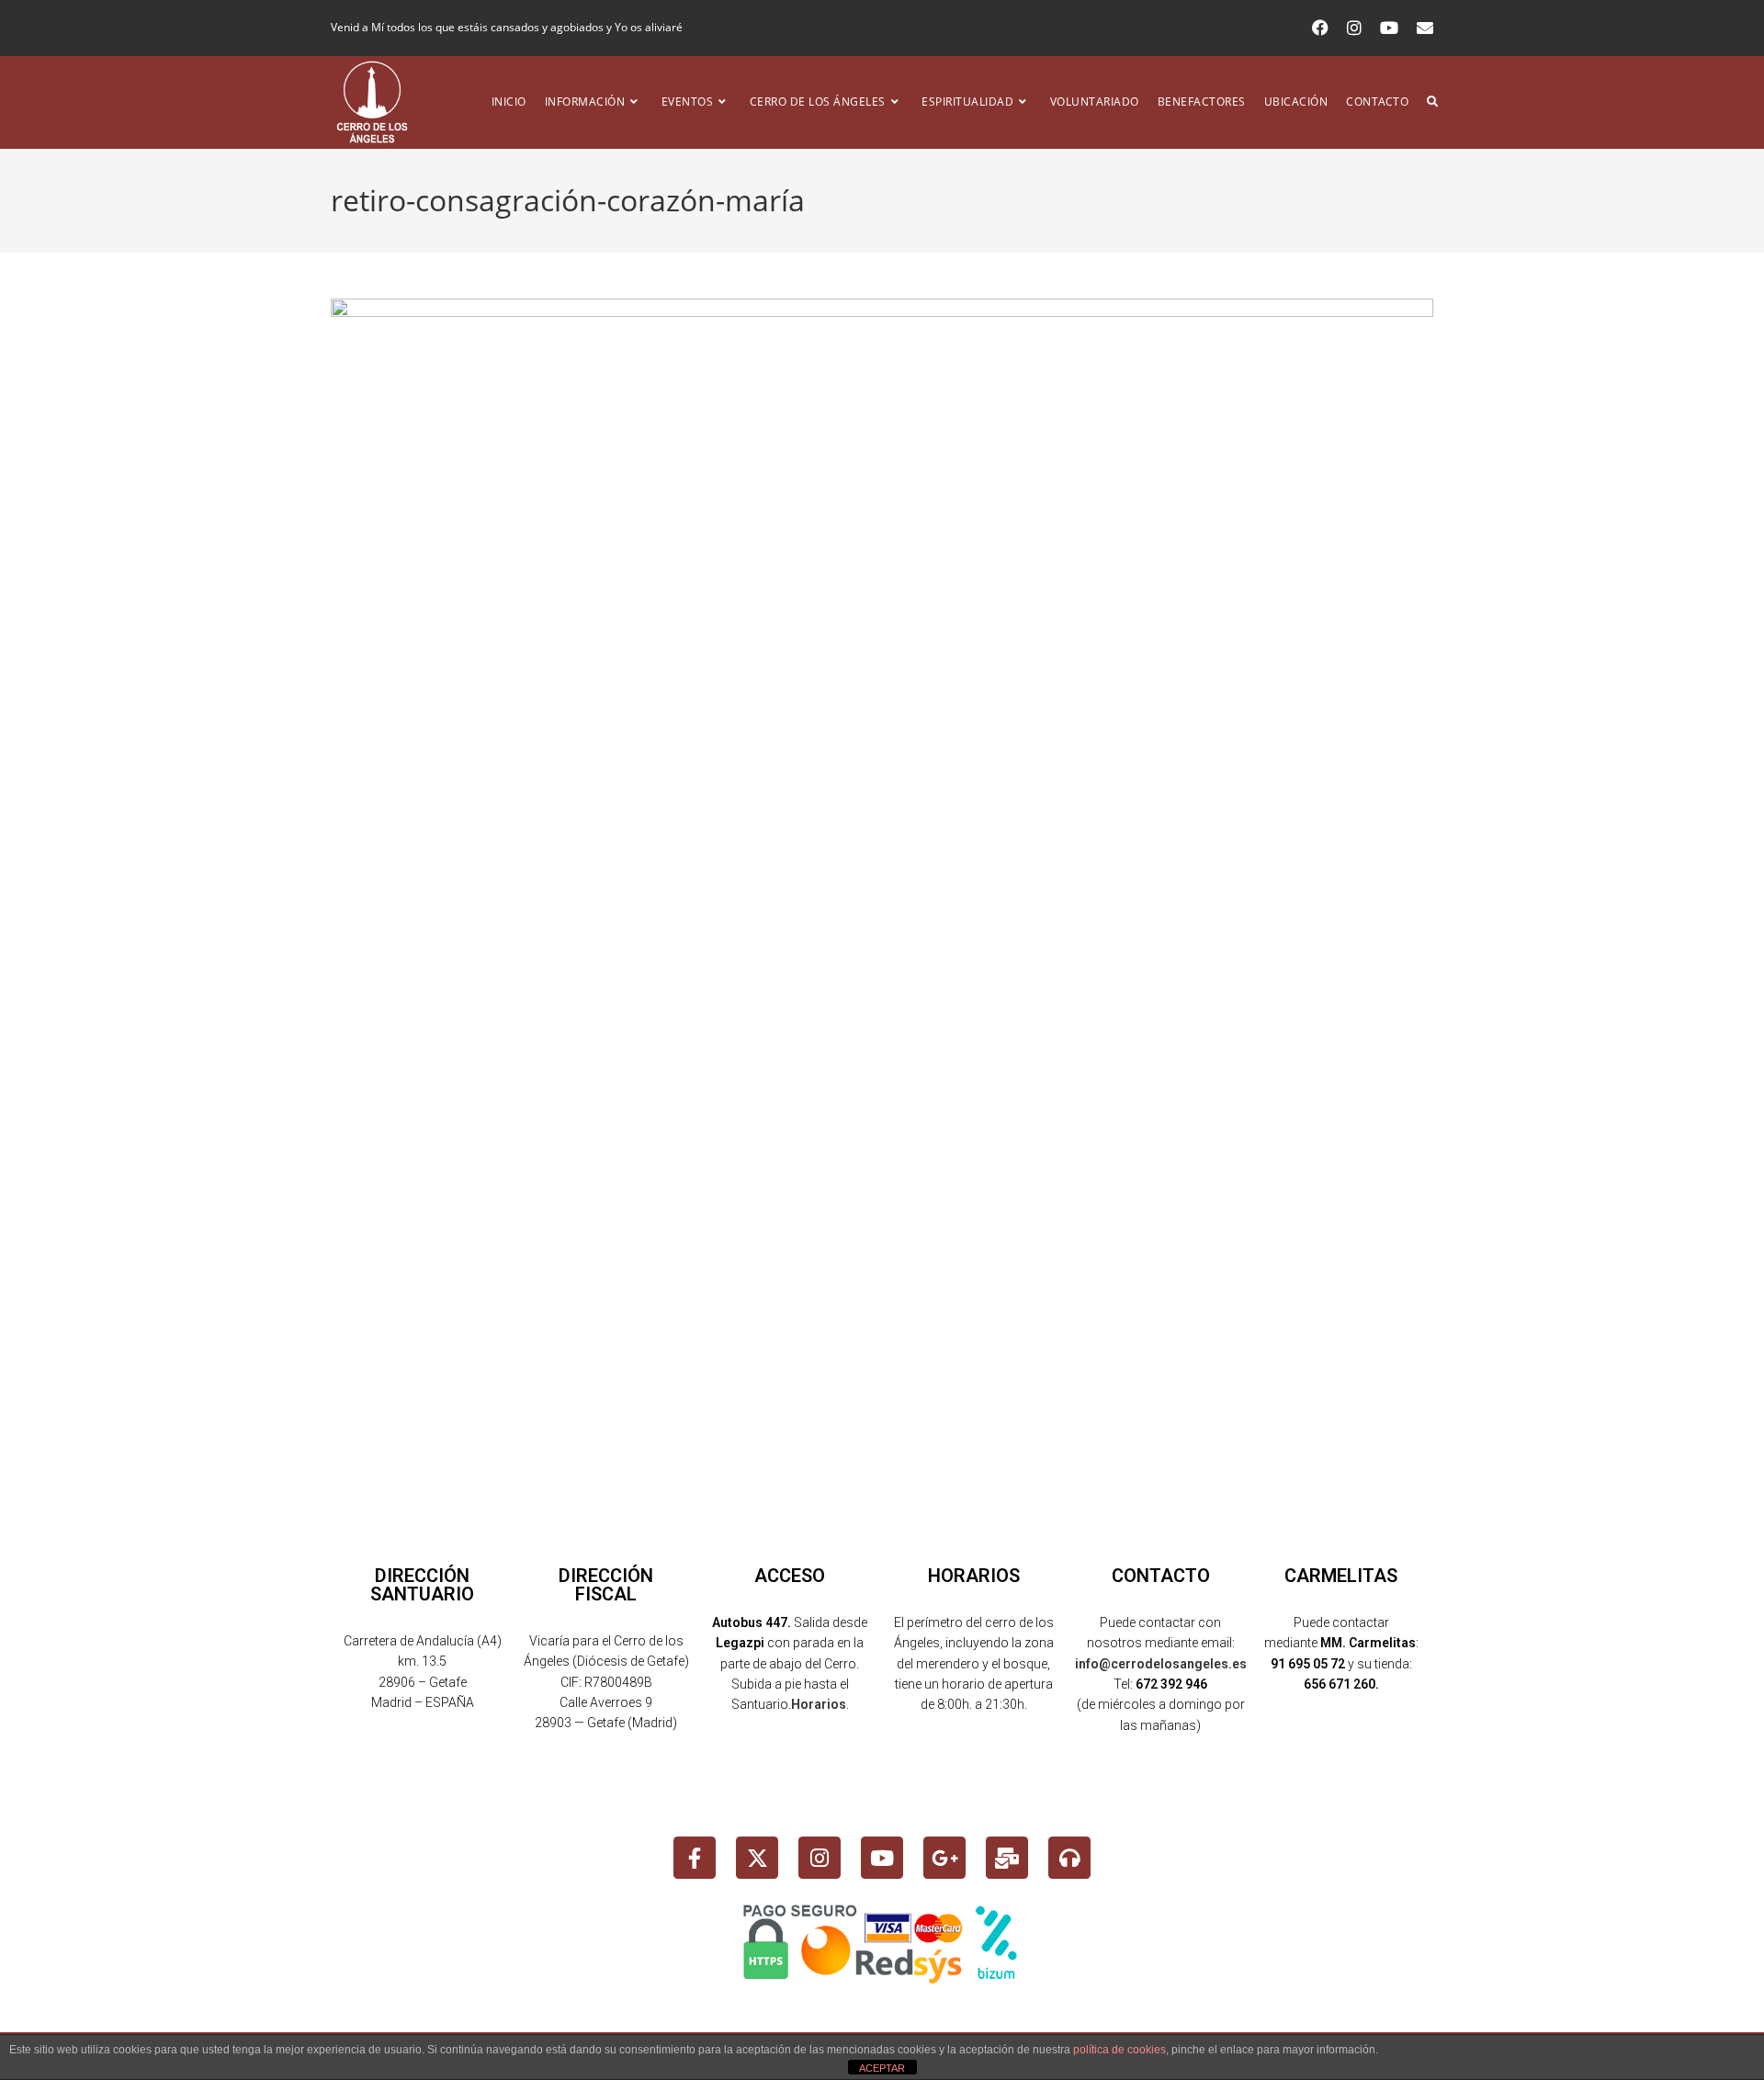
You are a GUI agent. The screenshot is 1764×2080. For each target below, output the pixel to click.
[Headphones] (1069, 1858)
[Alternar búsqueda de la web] (1432, 102)
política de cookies (1119, 2050)
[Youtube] (882, 1858)
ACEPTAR (882, 2068)
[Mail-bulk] (1007, 1858)
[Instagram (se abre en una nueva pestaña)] (1354, 28)
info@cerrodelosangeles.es (1161, 1664)
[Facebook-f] (695, 1858)
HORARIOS (974, 1576)
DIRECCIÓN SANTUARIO (422, 1585)
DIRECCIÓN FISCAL (606, 1585)
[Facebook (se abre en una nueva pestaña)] (1320, 28)
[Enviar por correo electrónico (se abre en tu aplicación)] (1420, 28)
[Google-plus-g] (944, 1858)
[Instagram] (820, 1858)
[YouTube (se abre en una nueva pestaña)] (1389, 28)
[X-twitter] (757, 1858)
